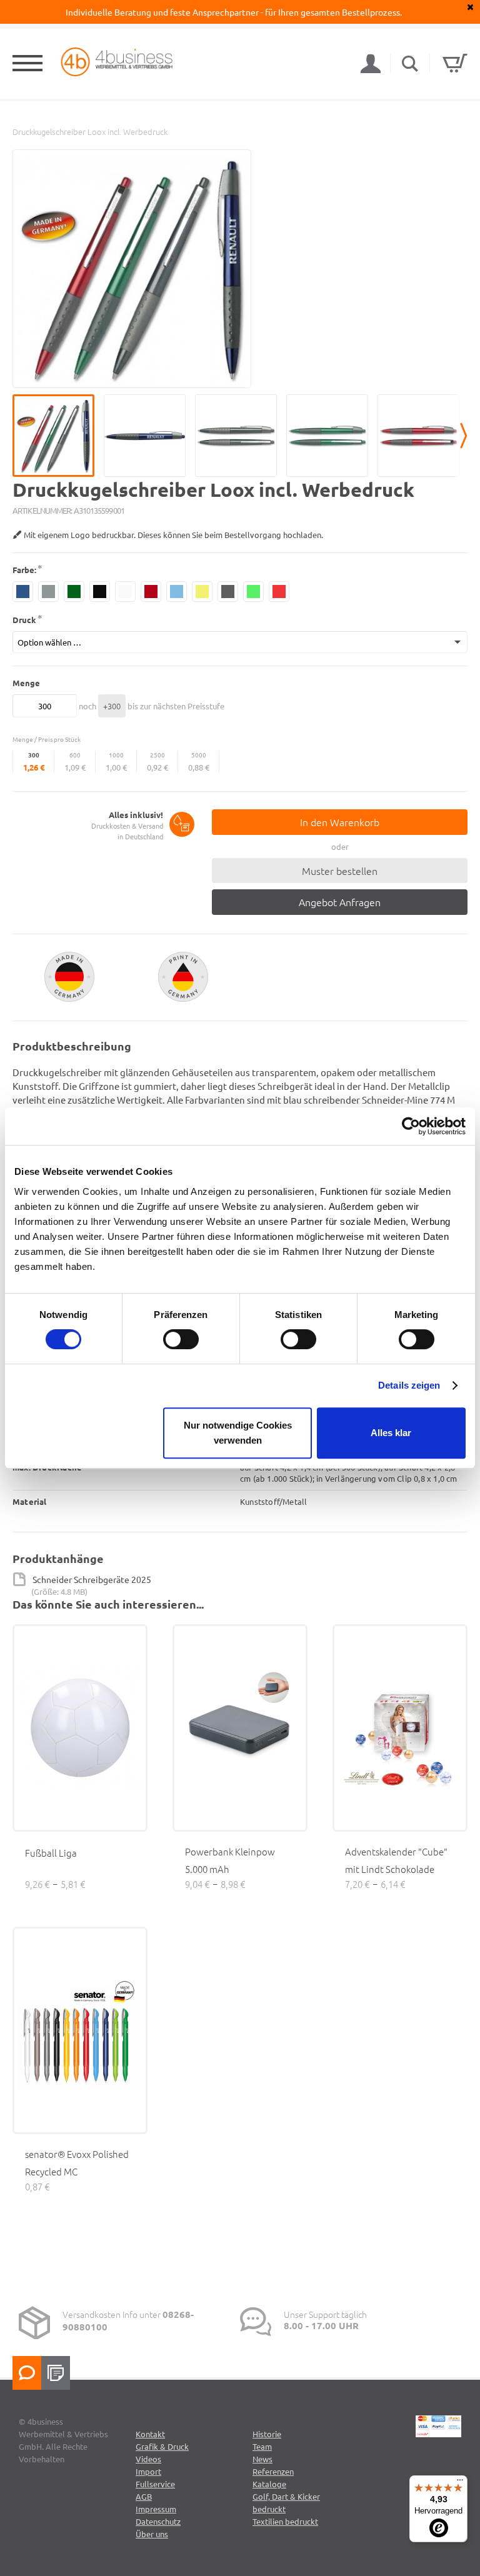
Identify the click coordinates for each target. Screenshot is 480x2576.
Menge (26, 683)
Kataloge (269, 2484)
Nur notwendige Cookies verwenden (238, 1433)
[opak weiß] (125, 592)
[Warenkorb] (455, 63)
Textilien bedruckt (285, 2521)
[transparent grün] (253, 592)
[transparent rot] (279, 592)
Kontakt (150, 2434)
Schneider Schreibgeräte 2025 (92, 1579)
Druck (24, 620)
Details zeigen (409, 1385)
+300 (112, 706)
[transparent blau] (177, 592)
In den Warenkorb (340, 822)
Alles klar (391, 1433)
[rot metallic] (151, 592)
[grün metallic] (74, 592)
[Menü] (460, 2483)
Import (148, 2471)
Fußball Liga (51, 1853)
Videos (148, 2459)
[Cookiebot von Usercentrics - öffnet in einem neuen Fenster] (411, 1126)
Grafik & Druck (162, 2446)
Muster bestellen (340, 871)
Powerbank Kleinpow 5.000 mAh (230, 1860)
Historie (267, 2434)
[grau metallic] (48, 592)
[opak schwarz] (100, 592)
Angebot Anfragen (340, 902)
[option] (132, 269)
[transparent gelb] (202, 592)
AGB (144, 2496)
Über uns (152, 2534)
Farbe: (24, 570)
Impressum (156, 2509)
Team (262, 2446)
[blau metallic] (23, 592)
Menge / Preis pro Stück (47, 739)
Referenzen (273, 2471)
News (262, 2459)
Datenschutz (158, 2521)
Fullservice (155, 2484)
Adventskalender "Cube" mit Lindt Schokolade (396, 1860)
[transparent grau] (228, 592)
